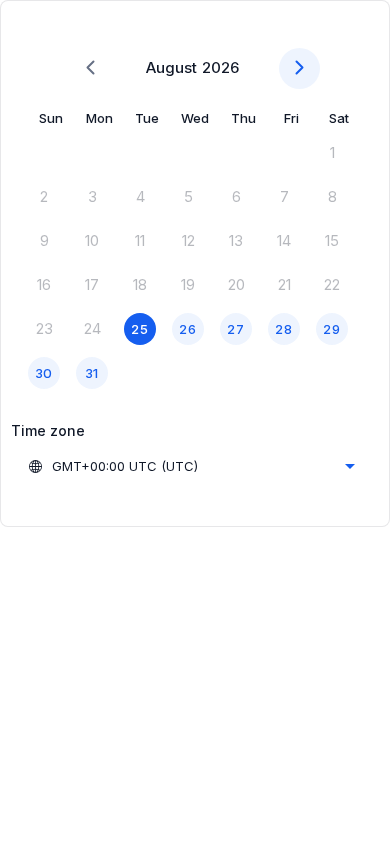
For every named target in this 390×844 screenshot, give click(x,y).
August (171, 67)
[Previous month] (90, 68)
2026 (220, 67)
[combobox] (191, 466)
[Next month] (299, 68)
